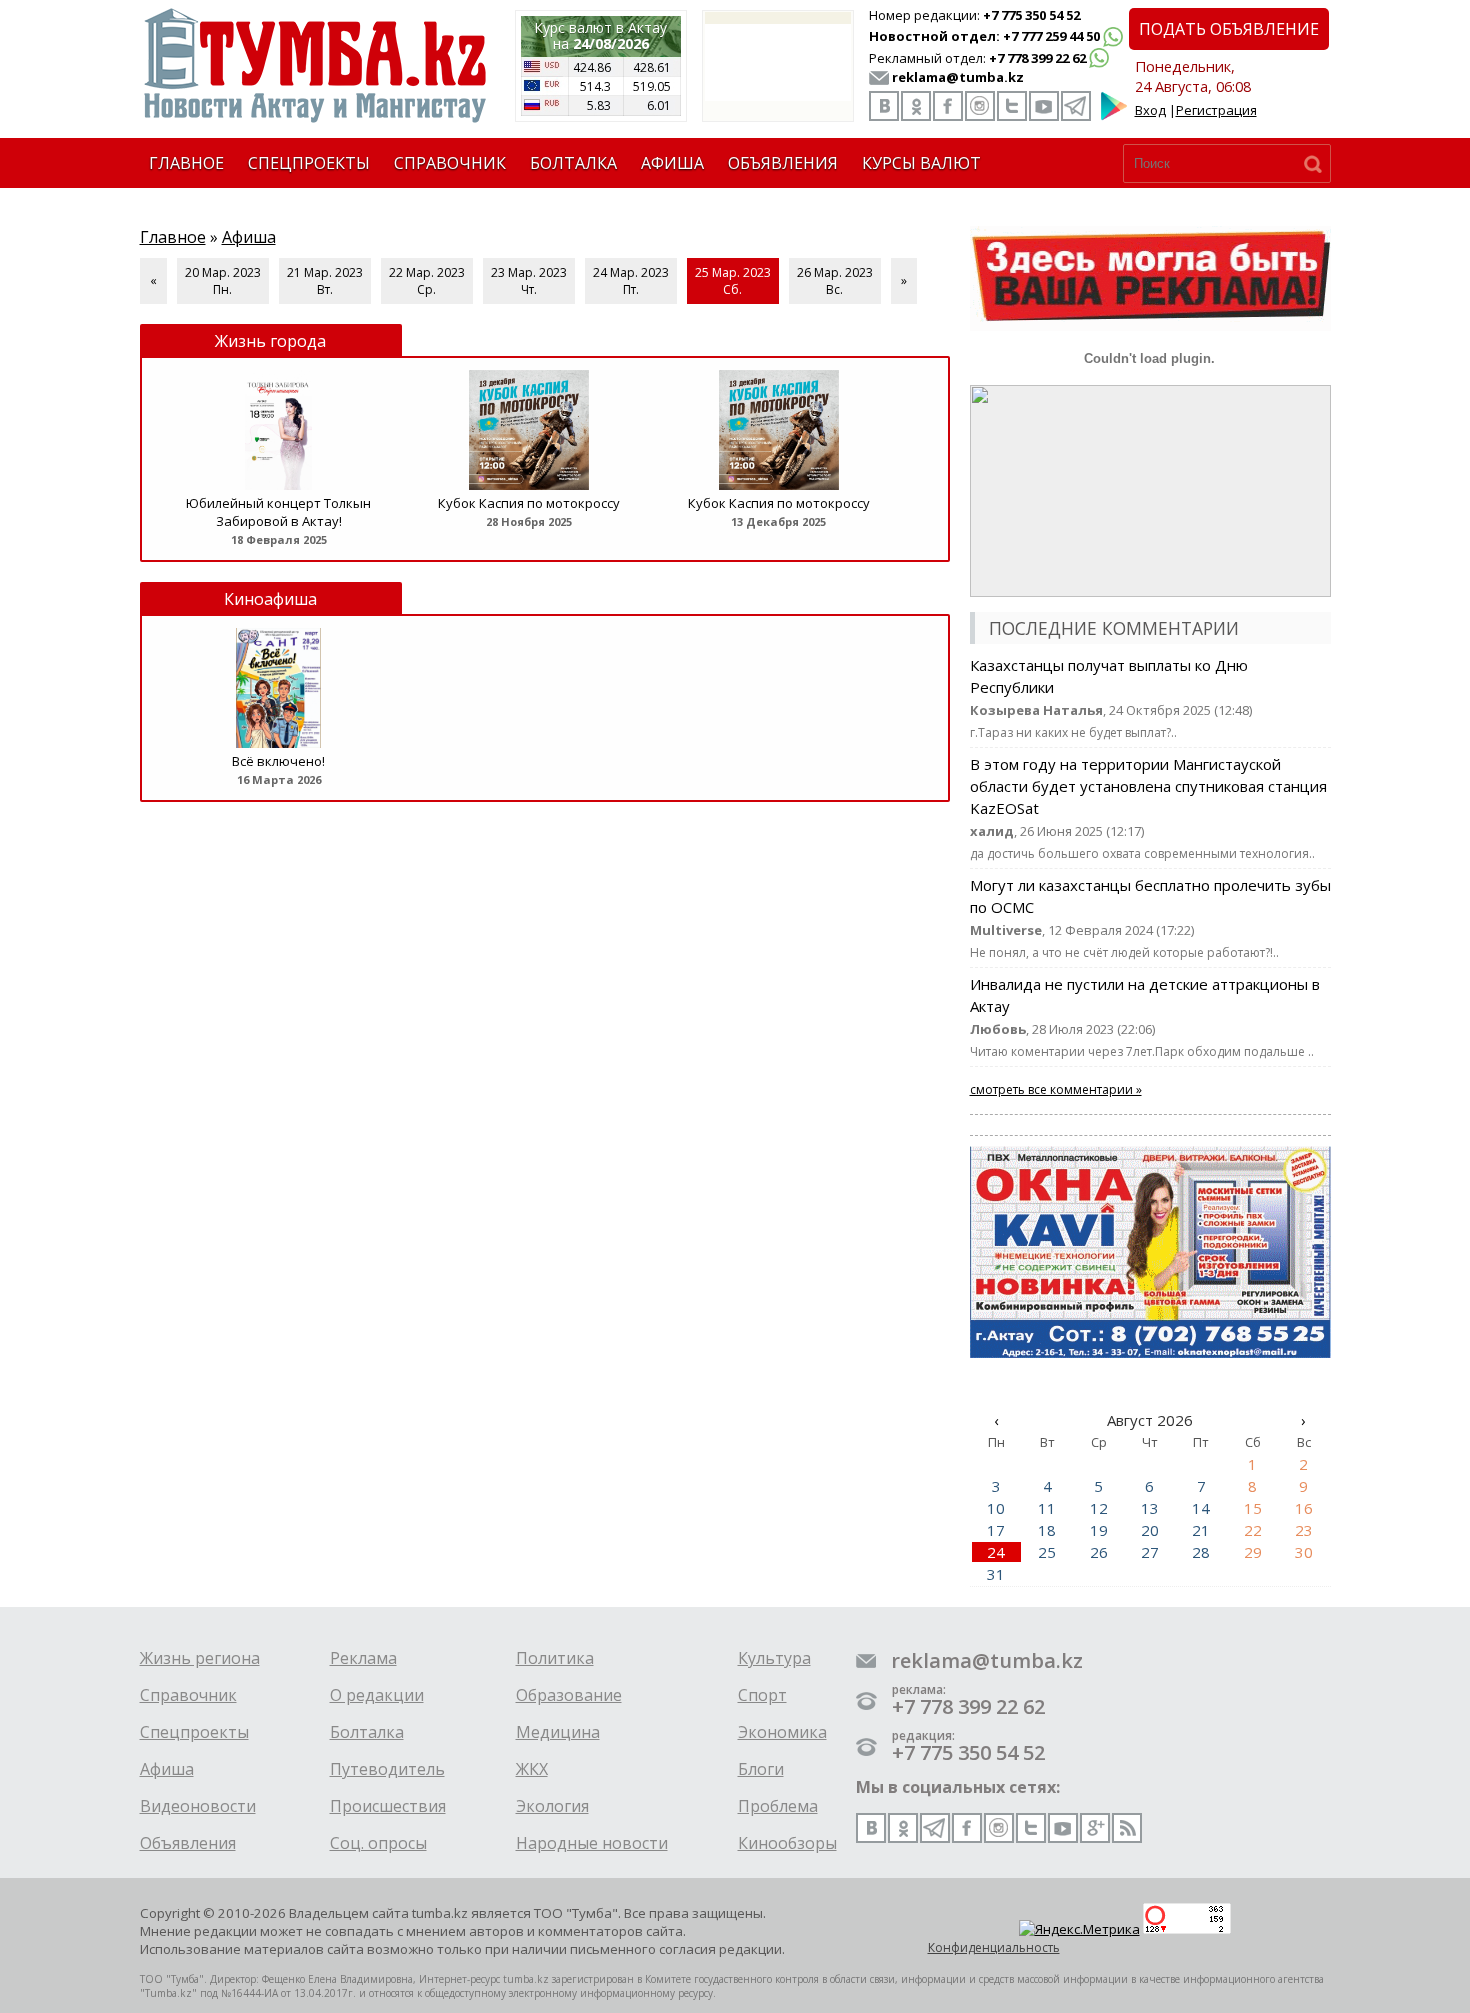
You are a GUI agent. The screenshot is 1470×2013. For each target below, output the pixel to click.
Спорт (762, 1695)
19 (1099, 1530)
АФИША (672, 163)
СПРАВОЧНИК (450, 163)
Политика (555, 1658)
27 (1150, 1552)
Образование (569, 1695)
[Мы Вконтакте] (884, 106)
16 (1304, 1508)
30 (1304, 1552)
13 (1150, 1508)
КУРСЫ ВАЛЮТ (921, 163)
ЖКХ (532, 1769)
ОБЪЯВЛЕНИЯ (783, 163)
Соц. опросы (378, 1843)
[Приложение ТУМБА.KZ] (1114, 116)
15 (1253, 1508)
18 (1047, 1530)
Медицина (558, 1732)
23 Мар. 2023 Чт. (529, 281)
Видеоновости (198, 1806)
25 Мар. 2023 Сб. (733, 281)
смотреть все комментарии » (1056, 1089)
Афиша (249, 237)
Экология (552, 1806)
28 (1201, 1552)
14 (1201, 1508)
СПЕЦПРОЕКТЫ (309, 163)
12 (1099, 1508)
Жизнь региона (200, 1658)
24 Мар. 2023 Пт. (631, 281)
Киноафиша (270, 599)
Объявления (188, 1843)
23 (1304, 1530)
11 (1047, 1508)
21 (1201, 1530)
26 (1099, 1552)
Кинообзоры (787, 1843)
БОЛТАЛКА (573, 163)
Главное (173, 237)
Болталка (367, 1732)
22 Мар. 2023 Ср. (427, 281)
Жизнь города (270, 341)
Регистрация (1216, 110)
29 (1253, 1552)
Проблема (778, 1806)
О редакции (377, 1695)
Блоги (761, 1769)
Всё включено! (278, 761)
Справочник (188, 1695)
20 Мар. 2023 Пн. (223, 281)
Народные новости (592, 1843)
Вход (1150, 110)
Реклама (363, 1658)
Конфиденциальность (994, 1947)
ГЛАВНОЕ (186, 163)
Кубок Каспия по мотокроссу (529, 503)
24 (996, 1552)
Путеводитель (387, 1769)
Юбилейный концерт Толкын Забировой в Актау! (278, 512)
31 (996, 1574)
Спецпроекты (194, 1732)
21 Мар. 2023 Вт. (325, 281)
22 (1253, 1530)
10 (996, 1508)
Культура (774, 1658)
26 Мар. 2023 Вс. (835, 281)
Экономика (782, 1732)
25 (1047, 1552)
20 (1150, 1530)
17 (996, 1530)
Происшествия (388, 1806)
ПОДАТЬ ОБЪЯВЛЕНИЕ (1229, 29)
